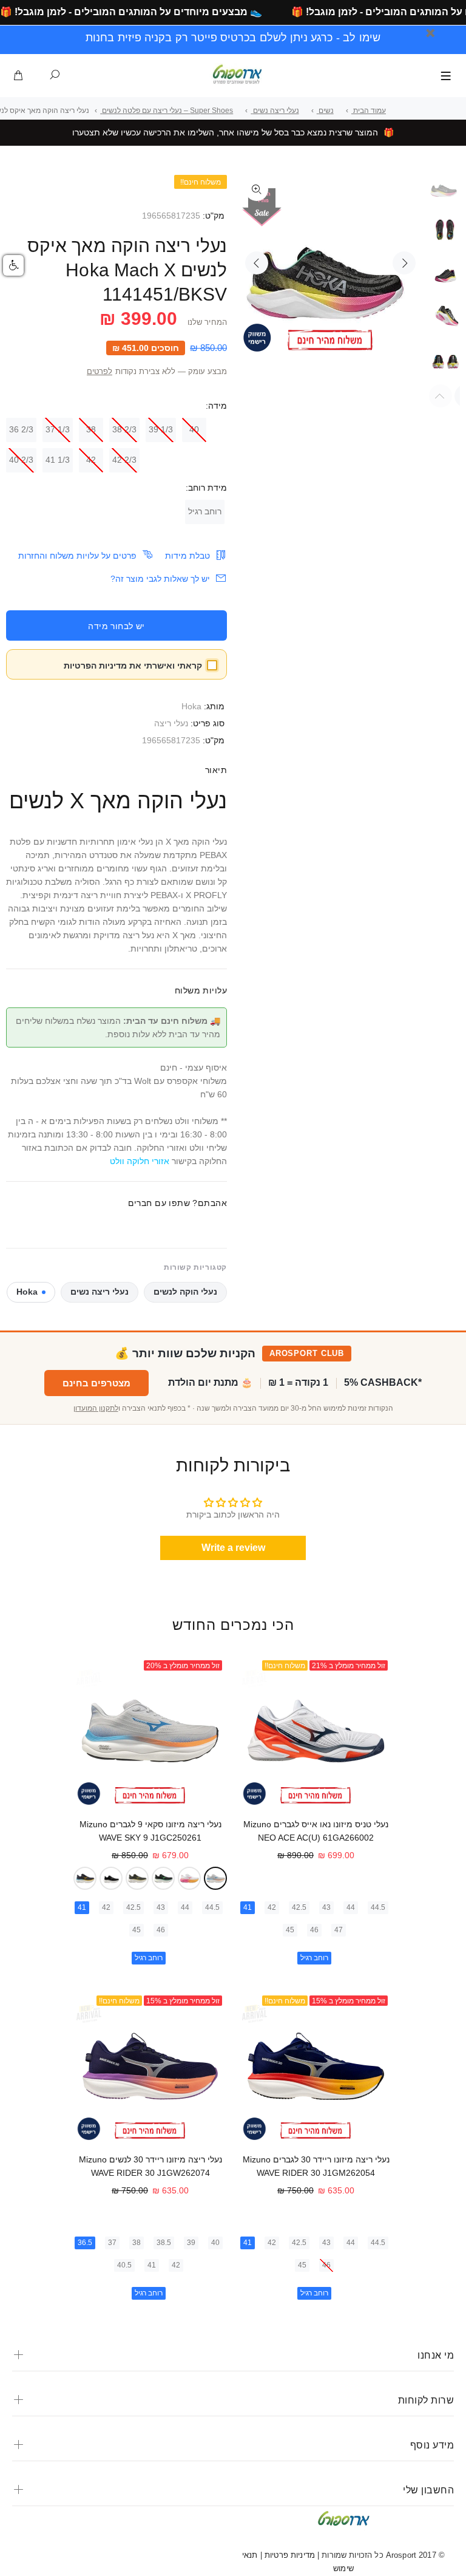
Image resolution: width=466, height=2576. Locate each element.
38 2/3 (124, 429)
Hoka (191, 706)
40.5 (124, 2265)
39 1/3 (161, 429)
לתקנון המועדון (96, 1408)
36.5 (85, 2243)
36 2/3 (21, 429)
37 (112, 2243)
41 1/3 (58, 460)
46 (314, 1930)
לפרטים (100, 372)
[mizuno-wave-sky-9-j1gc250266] (137, 1878)
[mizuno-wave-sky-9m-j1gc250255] (163, 1878)
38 (91, 429)
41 (248, 1907)
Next (404, 263)
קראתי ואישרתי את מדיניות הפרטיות (133, 666)
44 (351, 1907)
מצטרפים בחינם (96, 1383)
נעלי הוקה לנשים (185, 1292)
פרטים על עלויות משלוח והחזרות (77, 556)
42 (91, 460)
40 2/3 (21, 460)
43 (326, 1907)
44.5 (378, 1907)
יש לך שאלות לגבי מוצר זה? (160, 579)
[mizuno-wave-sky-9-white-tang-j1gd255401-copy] (189, 1878)
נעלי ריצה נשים (100, 1292)
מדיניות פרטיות (289, 2555)
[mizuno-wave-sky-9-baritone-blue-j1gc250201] (85, 1878)
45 (290, 1930)
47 (339, 1930)
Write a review (233, 1548)
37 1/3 (58, 429)
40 (194, 429)
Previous (257, 263)
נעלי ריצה (171, 723)
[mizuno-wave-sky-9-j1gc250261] (215, 1878)
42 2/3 (124, 460)
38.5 (164, 2243)
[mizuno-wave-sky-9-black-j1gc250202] (111, 1878)
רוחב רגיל (205, 511)
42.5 (299, 1907)
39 (191, 2243)
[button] (13, 265)
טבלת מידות (187, 556)
